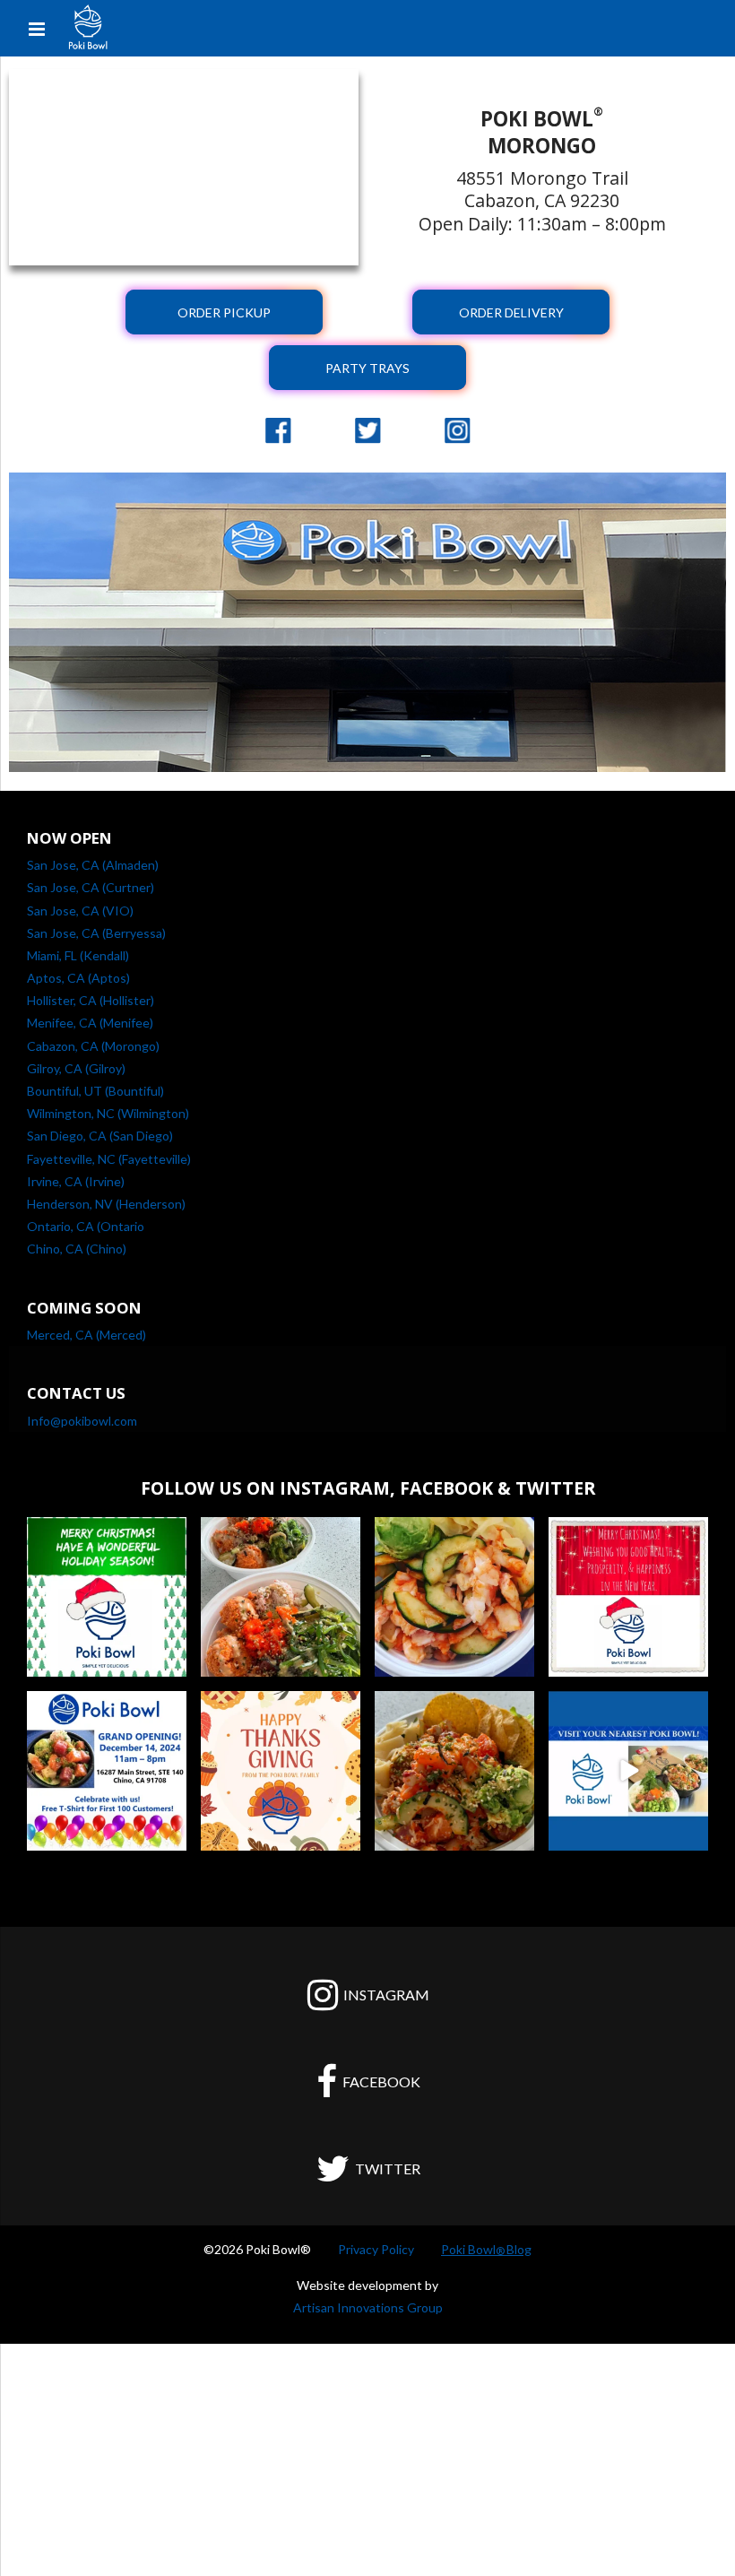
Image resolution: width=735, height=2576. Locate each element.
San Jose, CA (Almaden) (93, 865)
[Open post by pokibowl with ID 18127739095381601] (454, 1771)
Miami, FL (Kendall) (78, 955)
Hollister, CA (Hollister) (91, 1000)
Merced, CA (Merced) (86, 1335)
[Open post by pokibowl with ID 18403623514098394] (454, 1597)
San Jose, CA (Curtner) (91, 887)
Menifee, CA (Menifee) (90, 1023)
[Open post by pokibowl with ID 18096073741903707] (107, 1597)
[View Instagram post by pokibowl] (170, 1660)
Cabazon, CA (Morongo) (93, 1046)
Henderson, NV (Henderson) (106, 1204)
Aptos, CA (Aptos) (78, 978)
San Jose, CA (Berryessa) (96, 933)
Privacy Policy (376, 2249)
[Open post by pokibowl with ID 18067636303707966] (107, 1771)
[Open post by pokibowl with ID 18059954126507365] (281, 1597)
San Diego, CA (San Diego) (100, 1136)
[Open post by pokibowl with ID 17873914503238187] (628, 1597)
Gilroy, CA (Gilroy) (76, 1068)
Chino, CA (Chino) (77, 1249)
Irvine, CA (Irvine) (76, 1181)
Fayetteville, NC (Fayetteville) (109, 1159)
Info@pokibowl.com (82, 1421)
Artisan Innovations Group (368, 2307)
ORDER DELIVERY (511, 312)
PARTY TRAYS (367, 368)
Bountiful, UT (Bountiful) (95, 1091)
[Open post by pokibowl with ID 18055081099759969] (281, 1771)
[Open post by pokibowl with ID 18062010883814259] (628, 1771)
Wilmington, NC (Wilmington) (108, 1113)
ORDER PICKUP (224, 312)
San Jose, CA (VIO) (80, 911)
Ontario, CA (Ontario (86, 1226)
